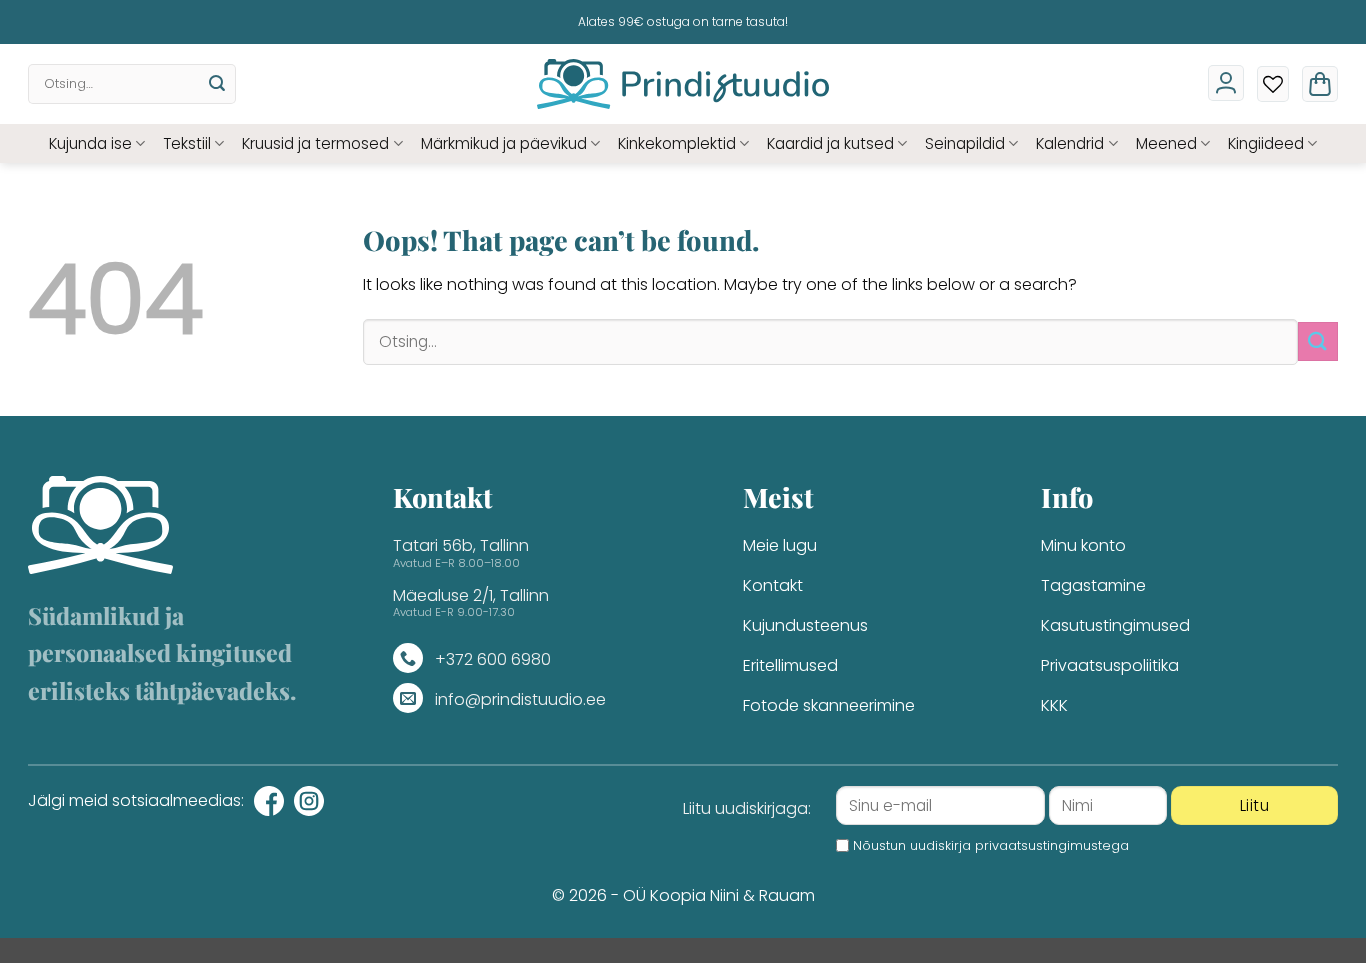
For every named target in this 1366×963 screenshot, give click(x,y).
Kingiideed (1266, 143)
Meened (1166, 143)
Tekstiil (187, 143)
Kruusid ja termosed (315, 143)
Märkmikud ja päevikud (504, 143)
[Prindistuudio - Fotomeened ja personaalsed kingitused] (683, 84)
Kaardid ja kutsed (830, 143)
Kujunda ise (90, 143)
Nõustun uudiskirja (991, 845)
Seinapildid (965, 143)
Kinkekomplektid (677, 143)
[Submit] (217, 84)
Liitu (1254, 805)
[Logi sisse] (1226, 83)
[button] (1320, 84)
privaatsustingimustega (1052, 845)
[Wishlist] (1273, 84)
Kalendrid (1070, 143)
